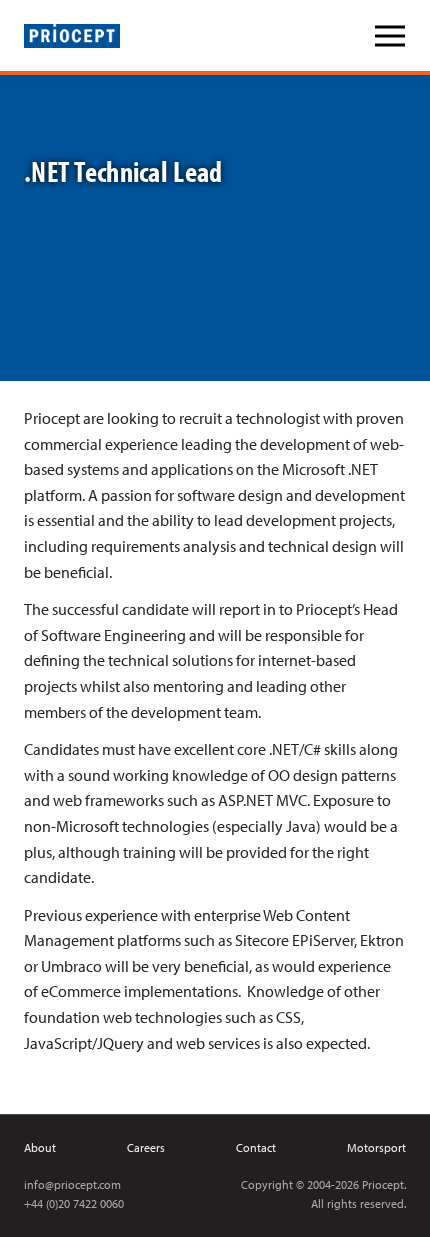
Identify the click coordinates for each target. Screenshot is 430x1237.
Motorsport (376, 1147)
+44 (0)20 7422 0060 (74, 1203)
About (40, 1147)
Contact (256, 1147)
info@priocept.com (72, 1184)
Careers (146, 1147)
